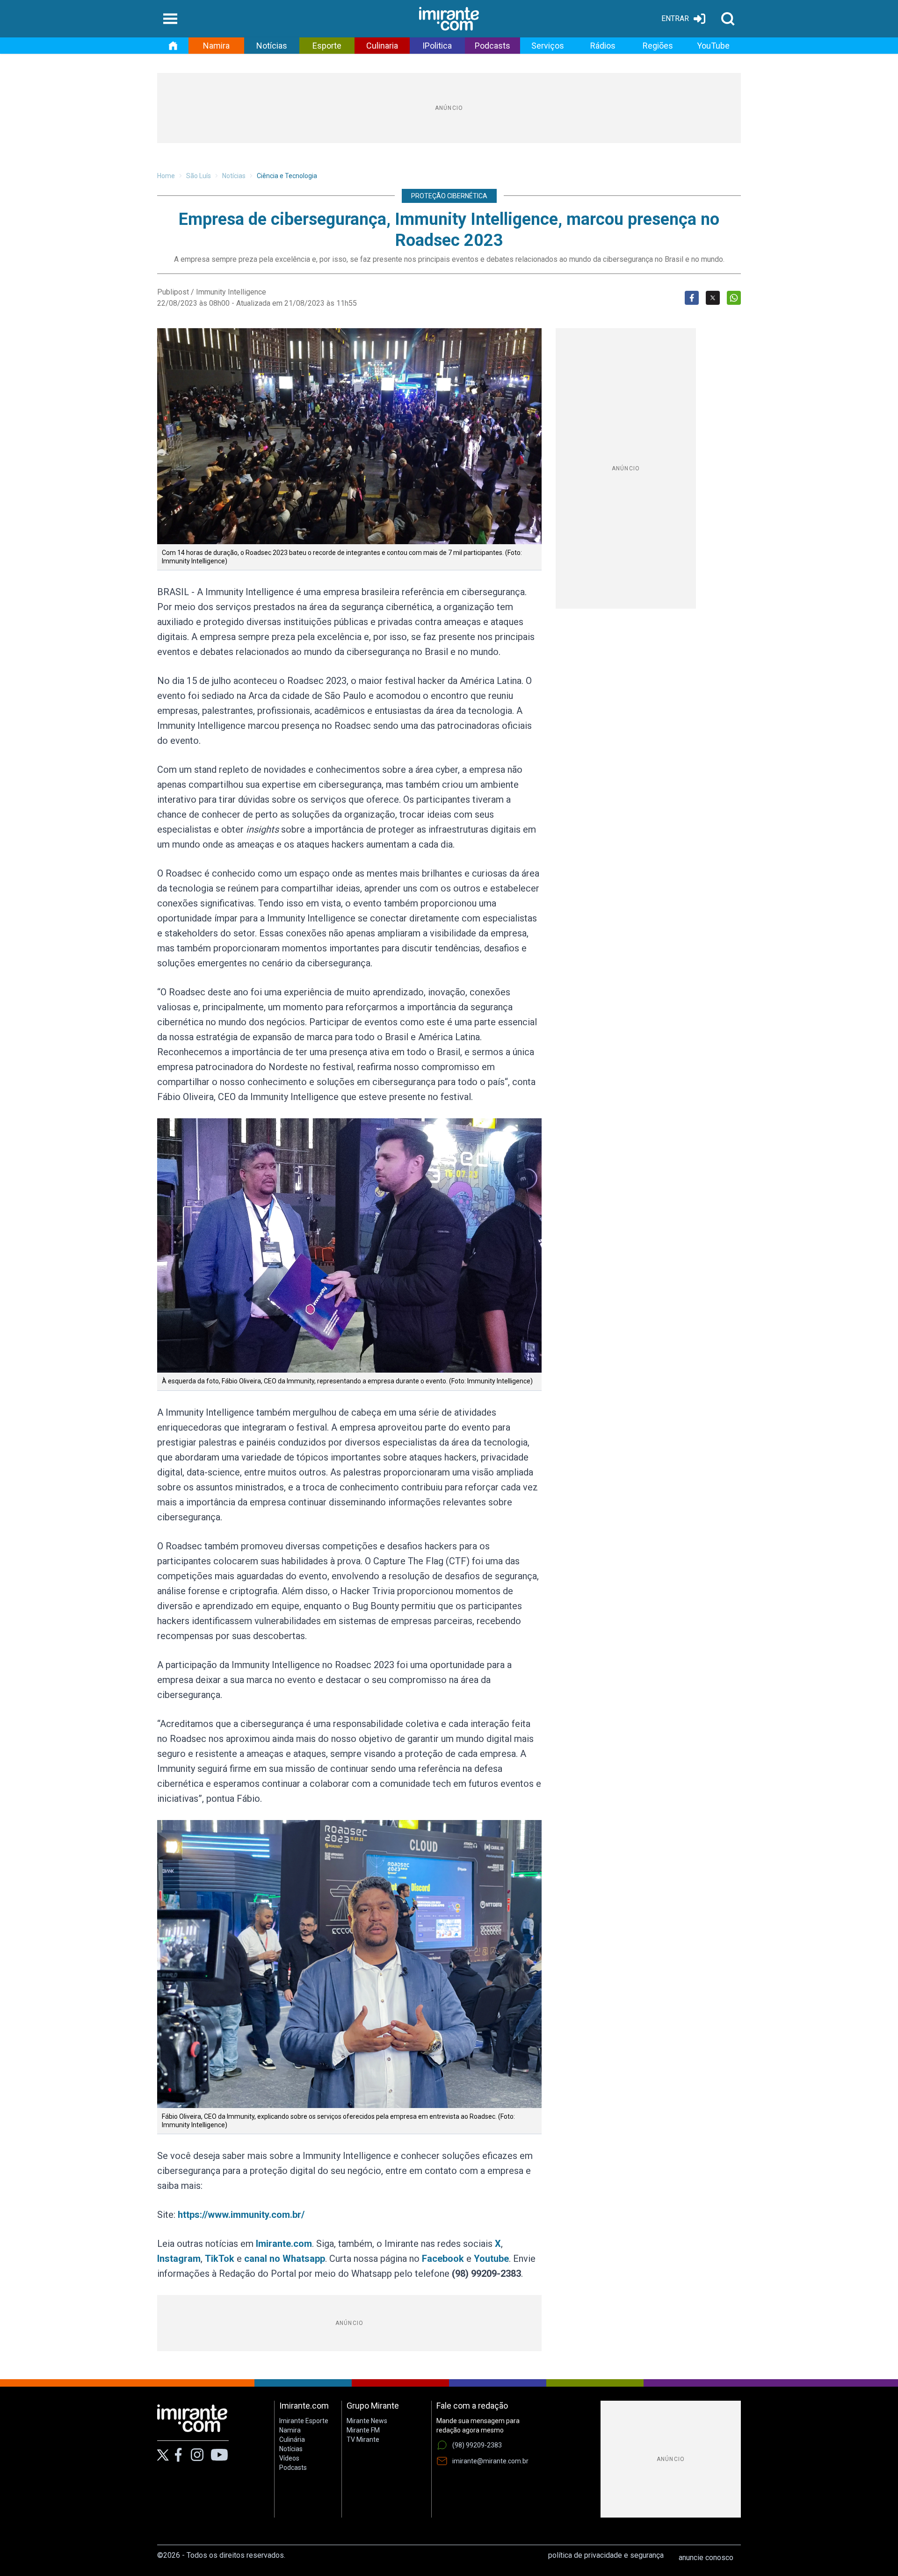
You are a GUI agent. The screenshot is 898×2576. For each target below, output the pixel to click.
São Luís (199, 176)
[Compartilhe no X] (713, 298)
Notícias (272, 46)
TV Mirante (363, 2439)
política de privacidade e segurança (606, 2555)
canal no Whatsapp (285, 2259)
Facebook (443, 2259)
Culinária (292, 2439)
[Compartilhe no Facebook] (692, 298)
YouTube (713, 46)
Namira (216, 46)
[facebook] (178, 2455)
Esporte (327, 46)
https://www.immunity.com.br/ (241, 2215)
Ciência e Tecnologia (287, 176)
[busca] (728, 19)
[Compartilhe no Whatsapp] (734, 298)
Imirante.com (284, 2244)
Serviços (548, 46)
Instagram (179, 2259)
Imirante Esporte (304, 2421)
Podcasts (492, 46)
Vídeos (289, 2458)
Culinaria (382, 46)
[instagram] (197, 2455)
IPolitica (437, 46)
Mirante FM (363, 2430)
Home (166, 176)
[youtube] (219, 2455)
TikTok (220, 2259)
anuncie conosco (706, 2558)
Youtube (491, 2259)
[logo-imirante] (449, 19)
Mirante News (367, 2421)
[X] (163, 2455)
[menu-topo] (170, 19)
